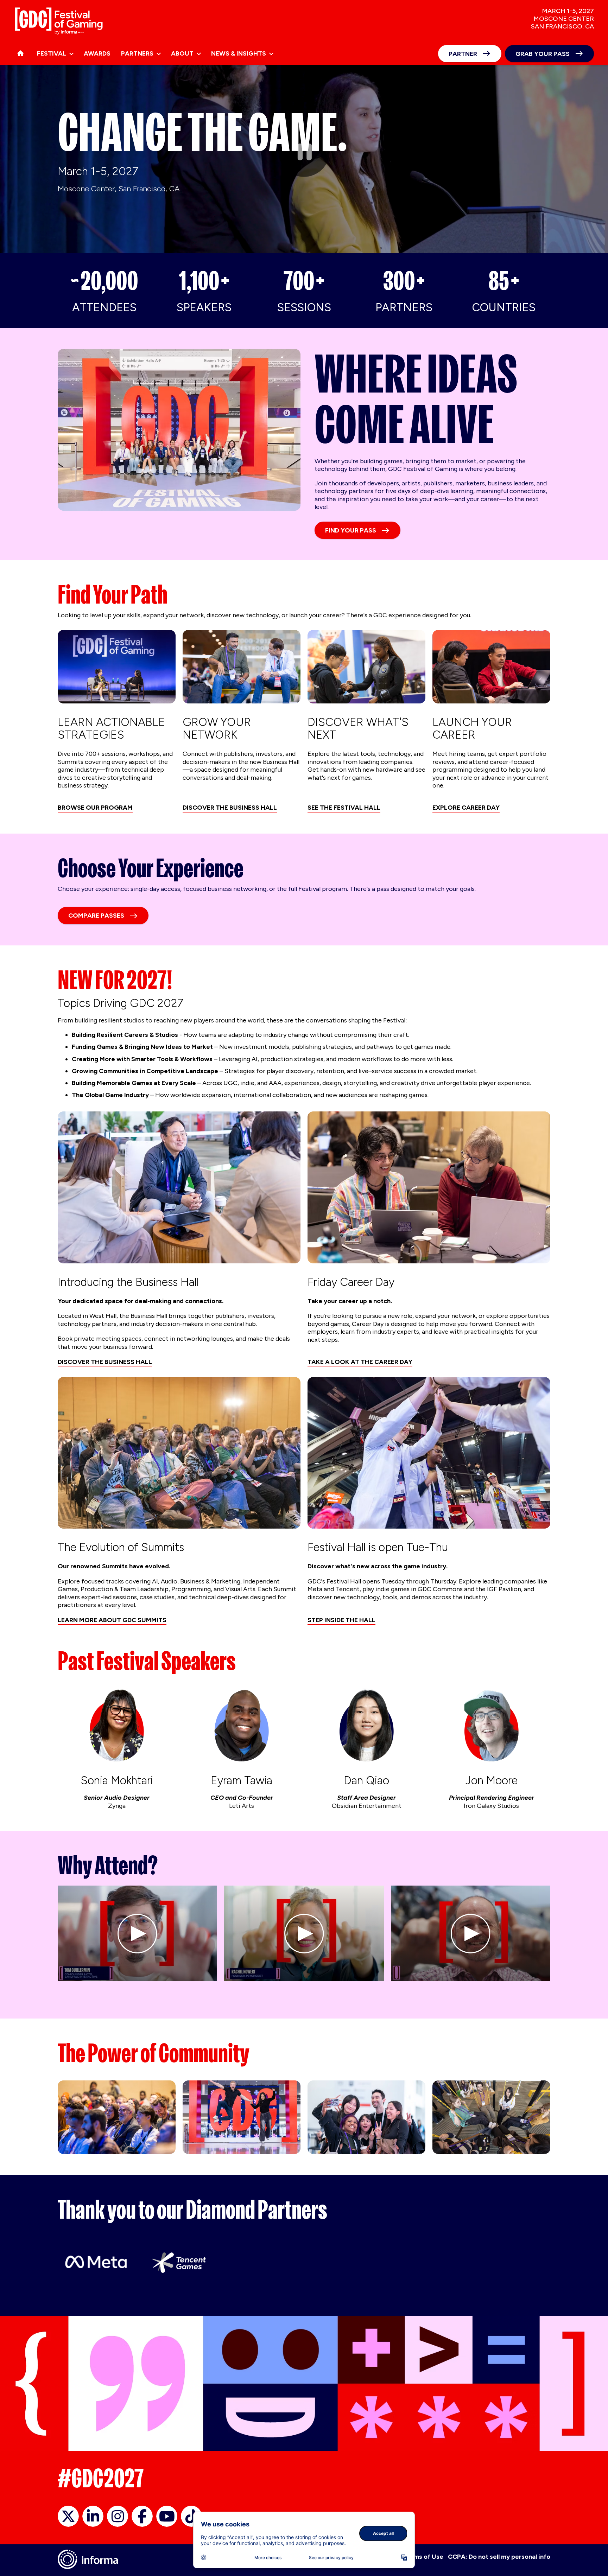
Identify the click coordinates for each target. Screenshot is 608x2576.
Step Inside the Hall (341, 1620)
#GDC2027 (101, 2478)
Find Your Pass (351, 530)
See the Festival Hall (344, 808)
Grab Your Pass (543, 54)
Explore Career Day (466, 808)
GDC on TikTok (191, 2516)
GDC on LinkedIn (93, 2516)
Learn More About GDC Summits (112, 1620)
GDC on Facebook (142, 2516)
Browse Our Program (95, 808)
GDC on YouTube (167, 2516)
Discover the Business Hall (230, 808)
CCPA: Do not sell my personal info (499, 2557)
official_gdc (68, 2516)
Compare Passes (96, 916)
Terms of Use (423, 2557)
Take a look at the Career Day (360, 1362)
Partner (463, 54)
